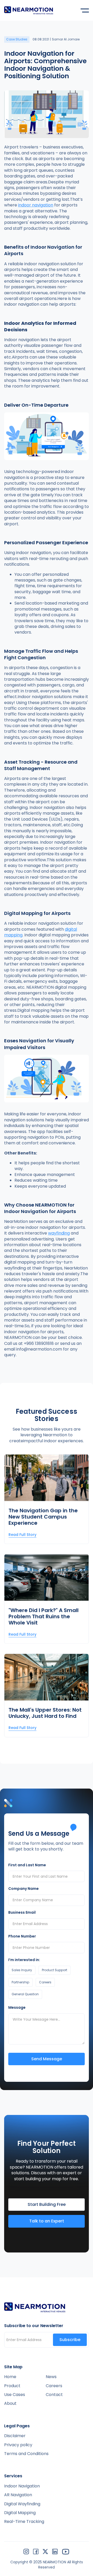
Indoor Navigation (22, 2486)
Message (17, 2008)
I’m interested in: (24, 1960)
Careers (54, 2386)
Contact (54, 2395)
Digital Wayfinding (22, 2504)
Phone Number (22, 1936)
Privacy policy (18, 2445)
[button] (85, 10)
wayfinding (59, 1233)
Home (10, 2377)
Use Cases (15, 2395)
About (10, 2403)
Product (12, 2386)
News (51, 2377)
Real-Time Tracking (24, 2522)
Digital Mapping (20, 2513)
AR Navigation (18, 2495)
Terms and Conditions (26, 2454)
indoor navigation (36, 205)
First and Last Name (27, 1865)
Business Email (22, 1913)
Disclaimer (15, 2436)
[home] (29, 10)
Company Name (24, 1889)
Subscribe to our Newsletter (34, 2326)
